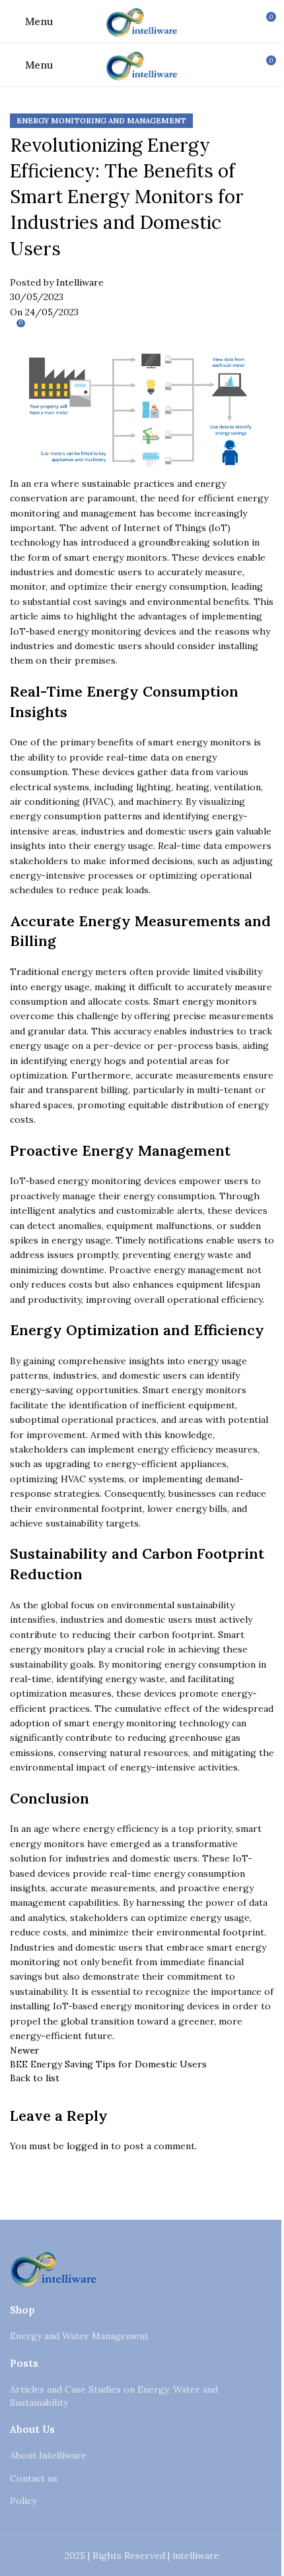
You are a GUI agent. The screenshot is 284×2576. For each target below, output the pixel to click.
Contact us (34, 2478)
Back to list (35, 2078)
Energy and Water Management (79, 2336)
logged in (88, 2146)
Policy (23, 2501)
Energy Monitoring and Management (101, 121)
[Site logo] (142, 20)
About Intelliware (48, 2455)
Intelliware (80, 282)
